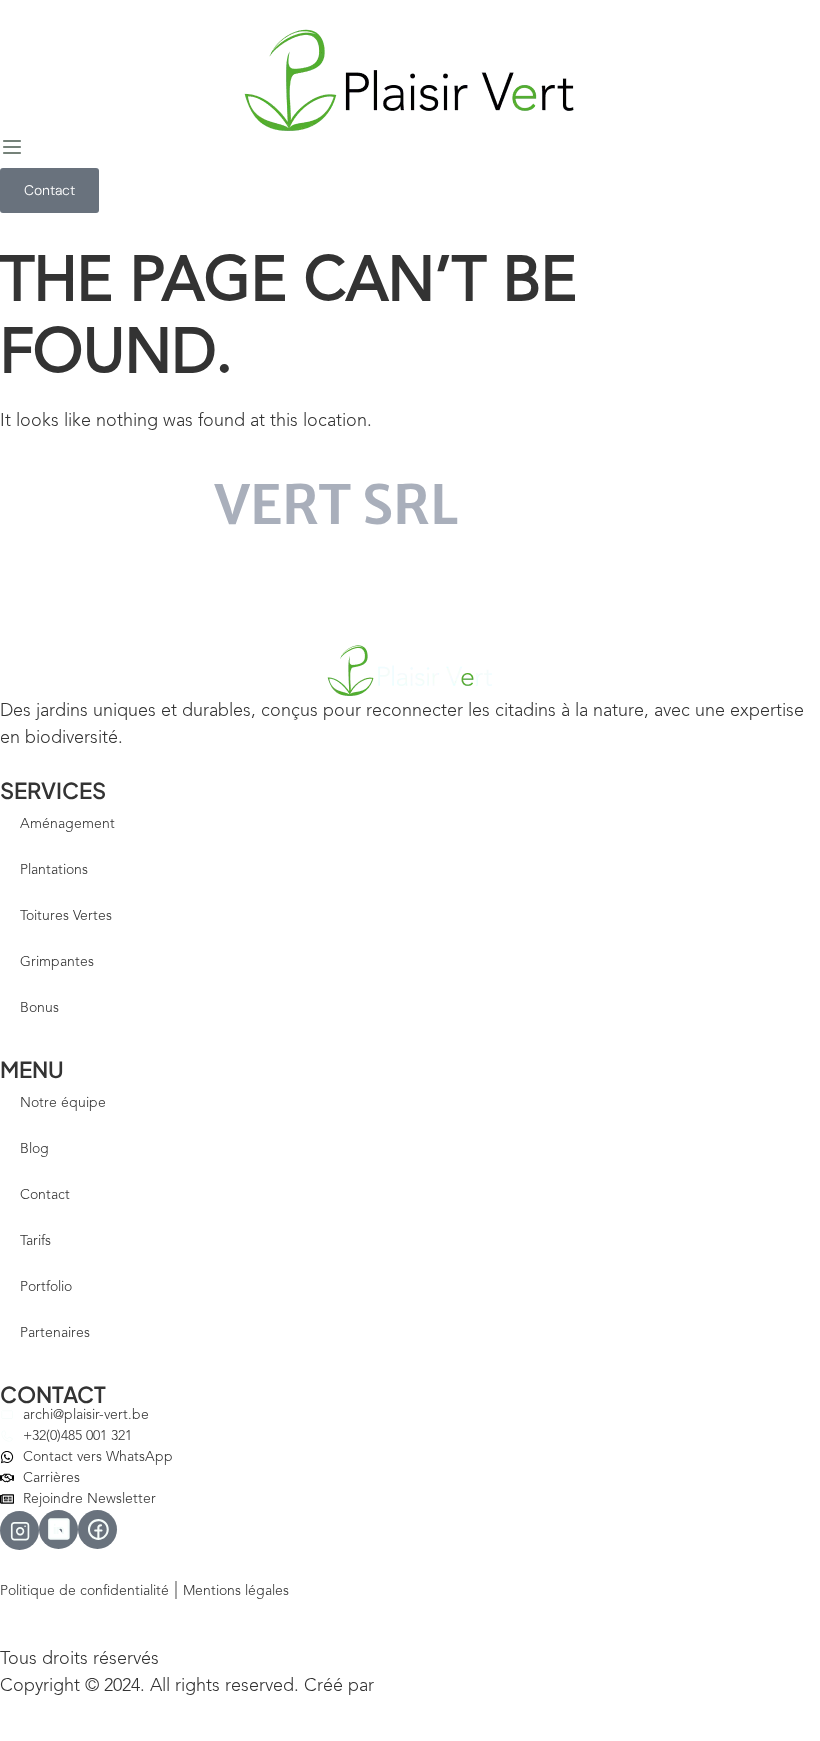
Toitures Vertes (66, 916)
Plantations (54, 870)
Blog (34, 1149)
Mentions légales (236, 1591)
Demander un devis (98, 589)
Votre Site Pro (422, 1687)
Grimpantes (57, 962)
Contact (45, 1195)
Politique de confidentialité (84, 1591)
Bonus (39, 1008)
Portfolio (46, 1287)
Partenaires (55, 1333)
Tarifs (35, 1241)
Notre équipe (63, 1103)
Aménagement (67, 824)
